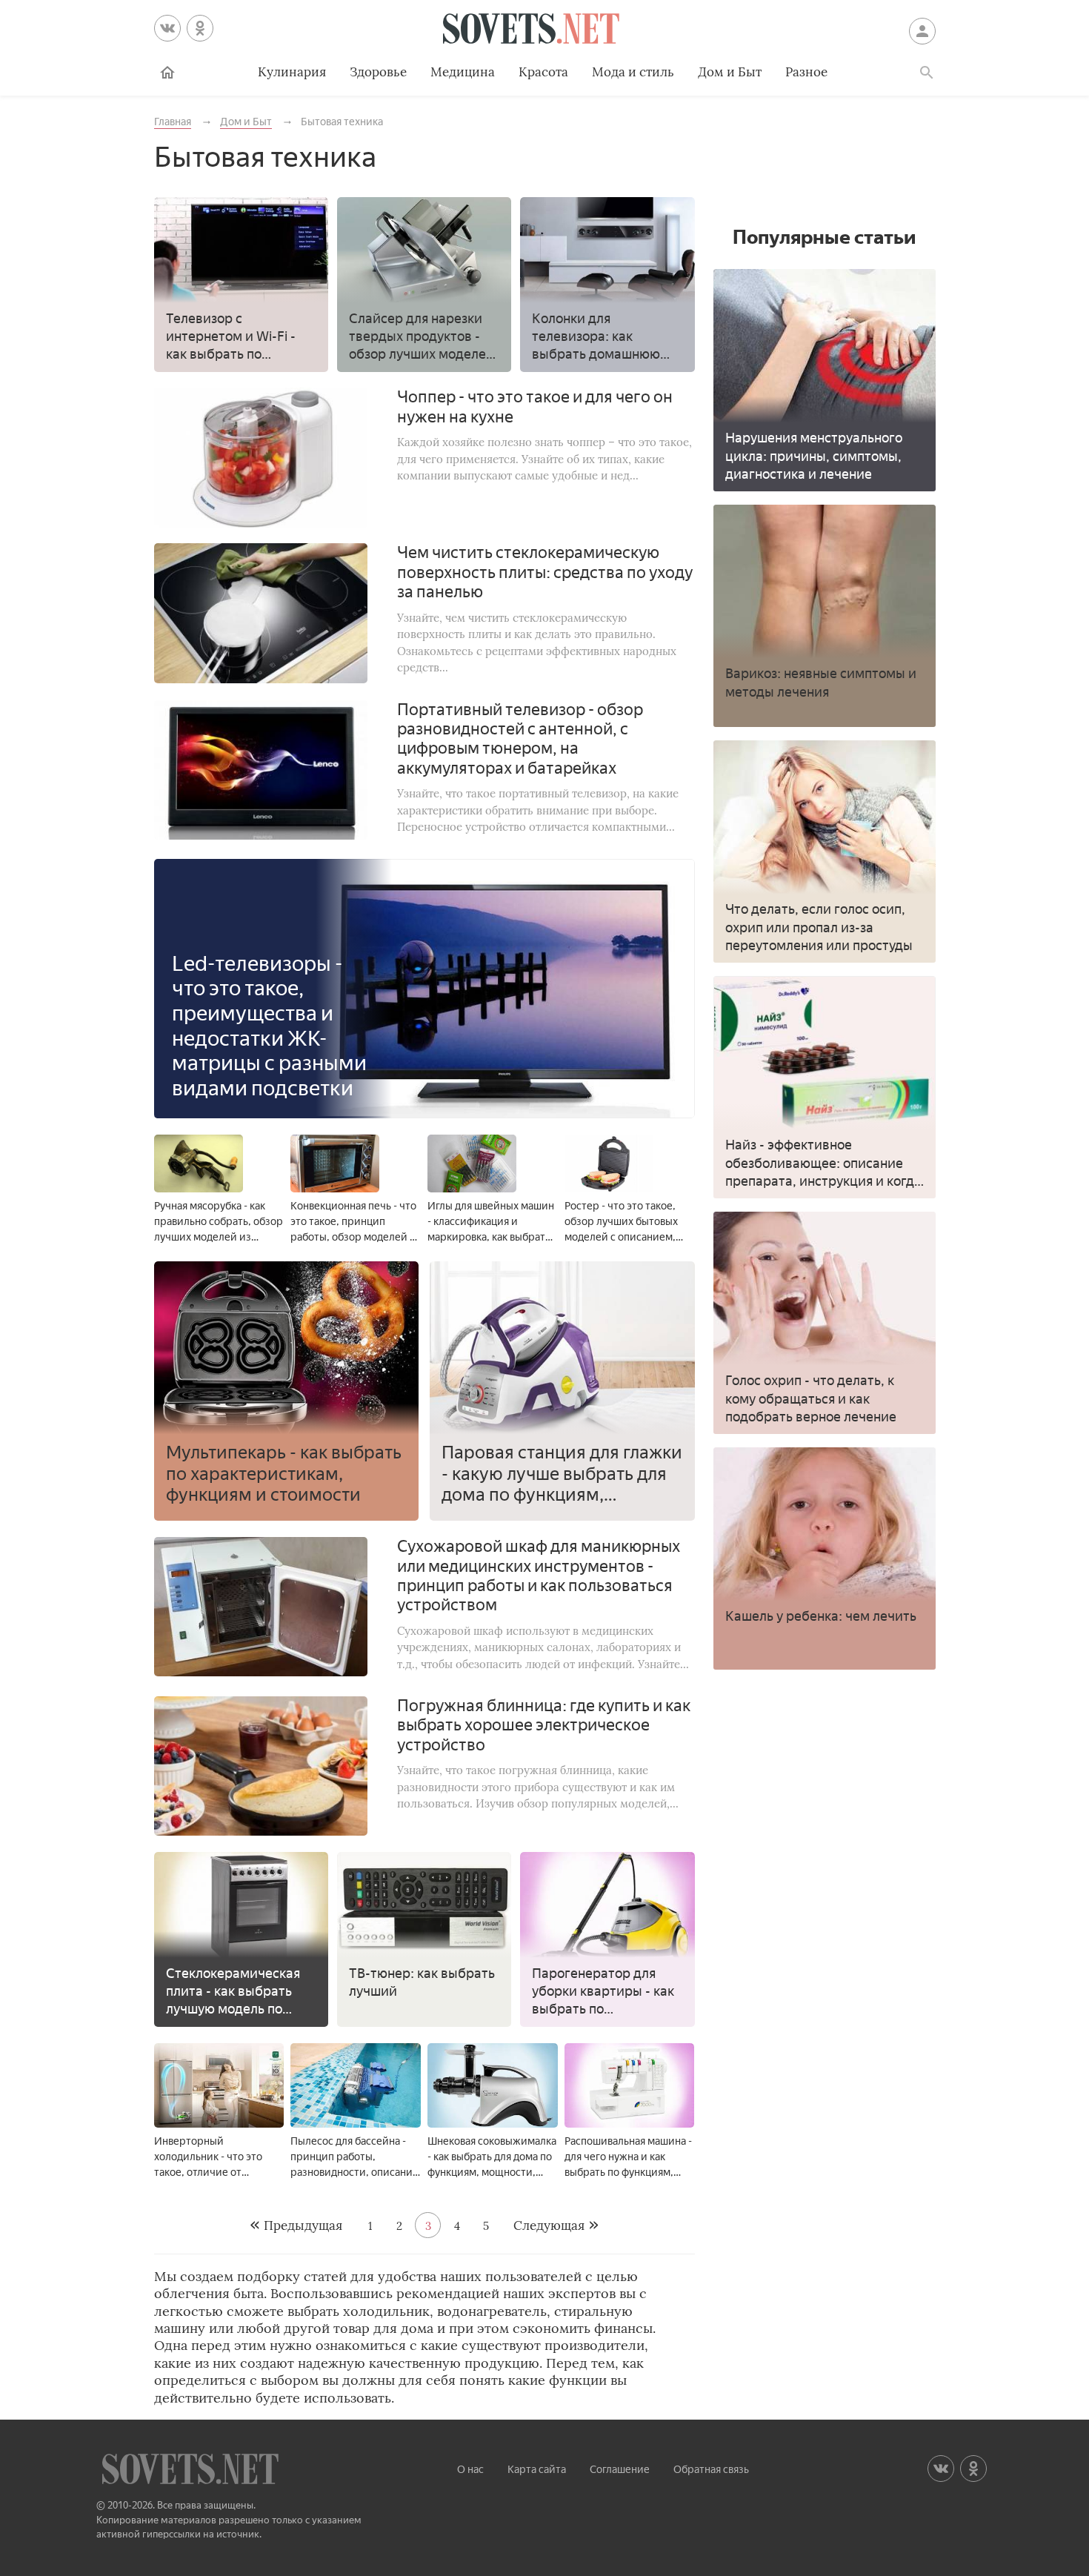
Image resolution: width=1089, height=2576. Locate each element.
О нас (470, 2470)
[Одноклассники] (200, 28)
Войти (922, 31)
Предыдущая (303, 2225)
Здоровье (378, 72)
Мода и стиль (633, 72)
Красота (543, 72)
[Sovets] (531, 31)
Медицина (463, 72)
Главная (167, 73)
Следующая (549, 2225)
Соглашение (620, 2470)
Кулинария (292, 72)
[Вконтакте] (167, 28)
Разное (806, 72)
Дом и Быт (730, 72)
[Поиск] (927, 73)
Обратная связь (711, 2470)
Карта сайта (537, 2470)
